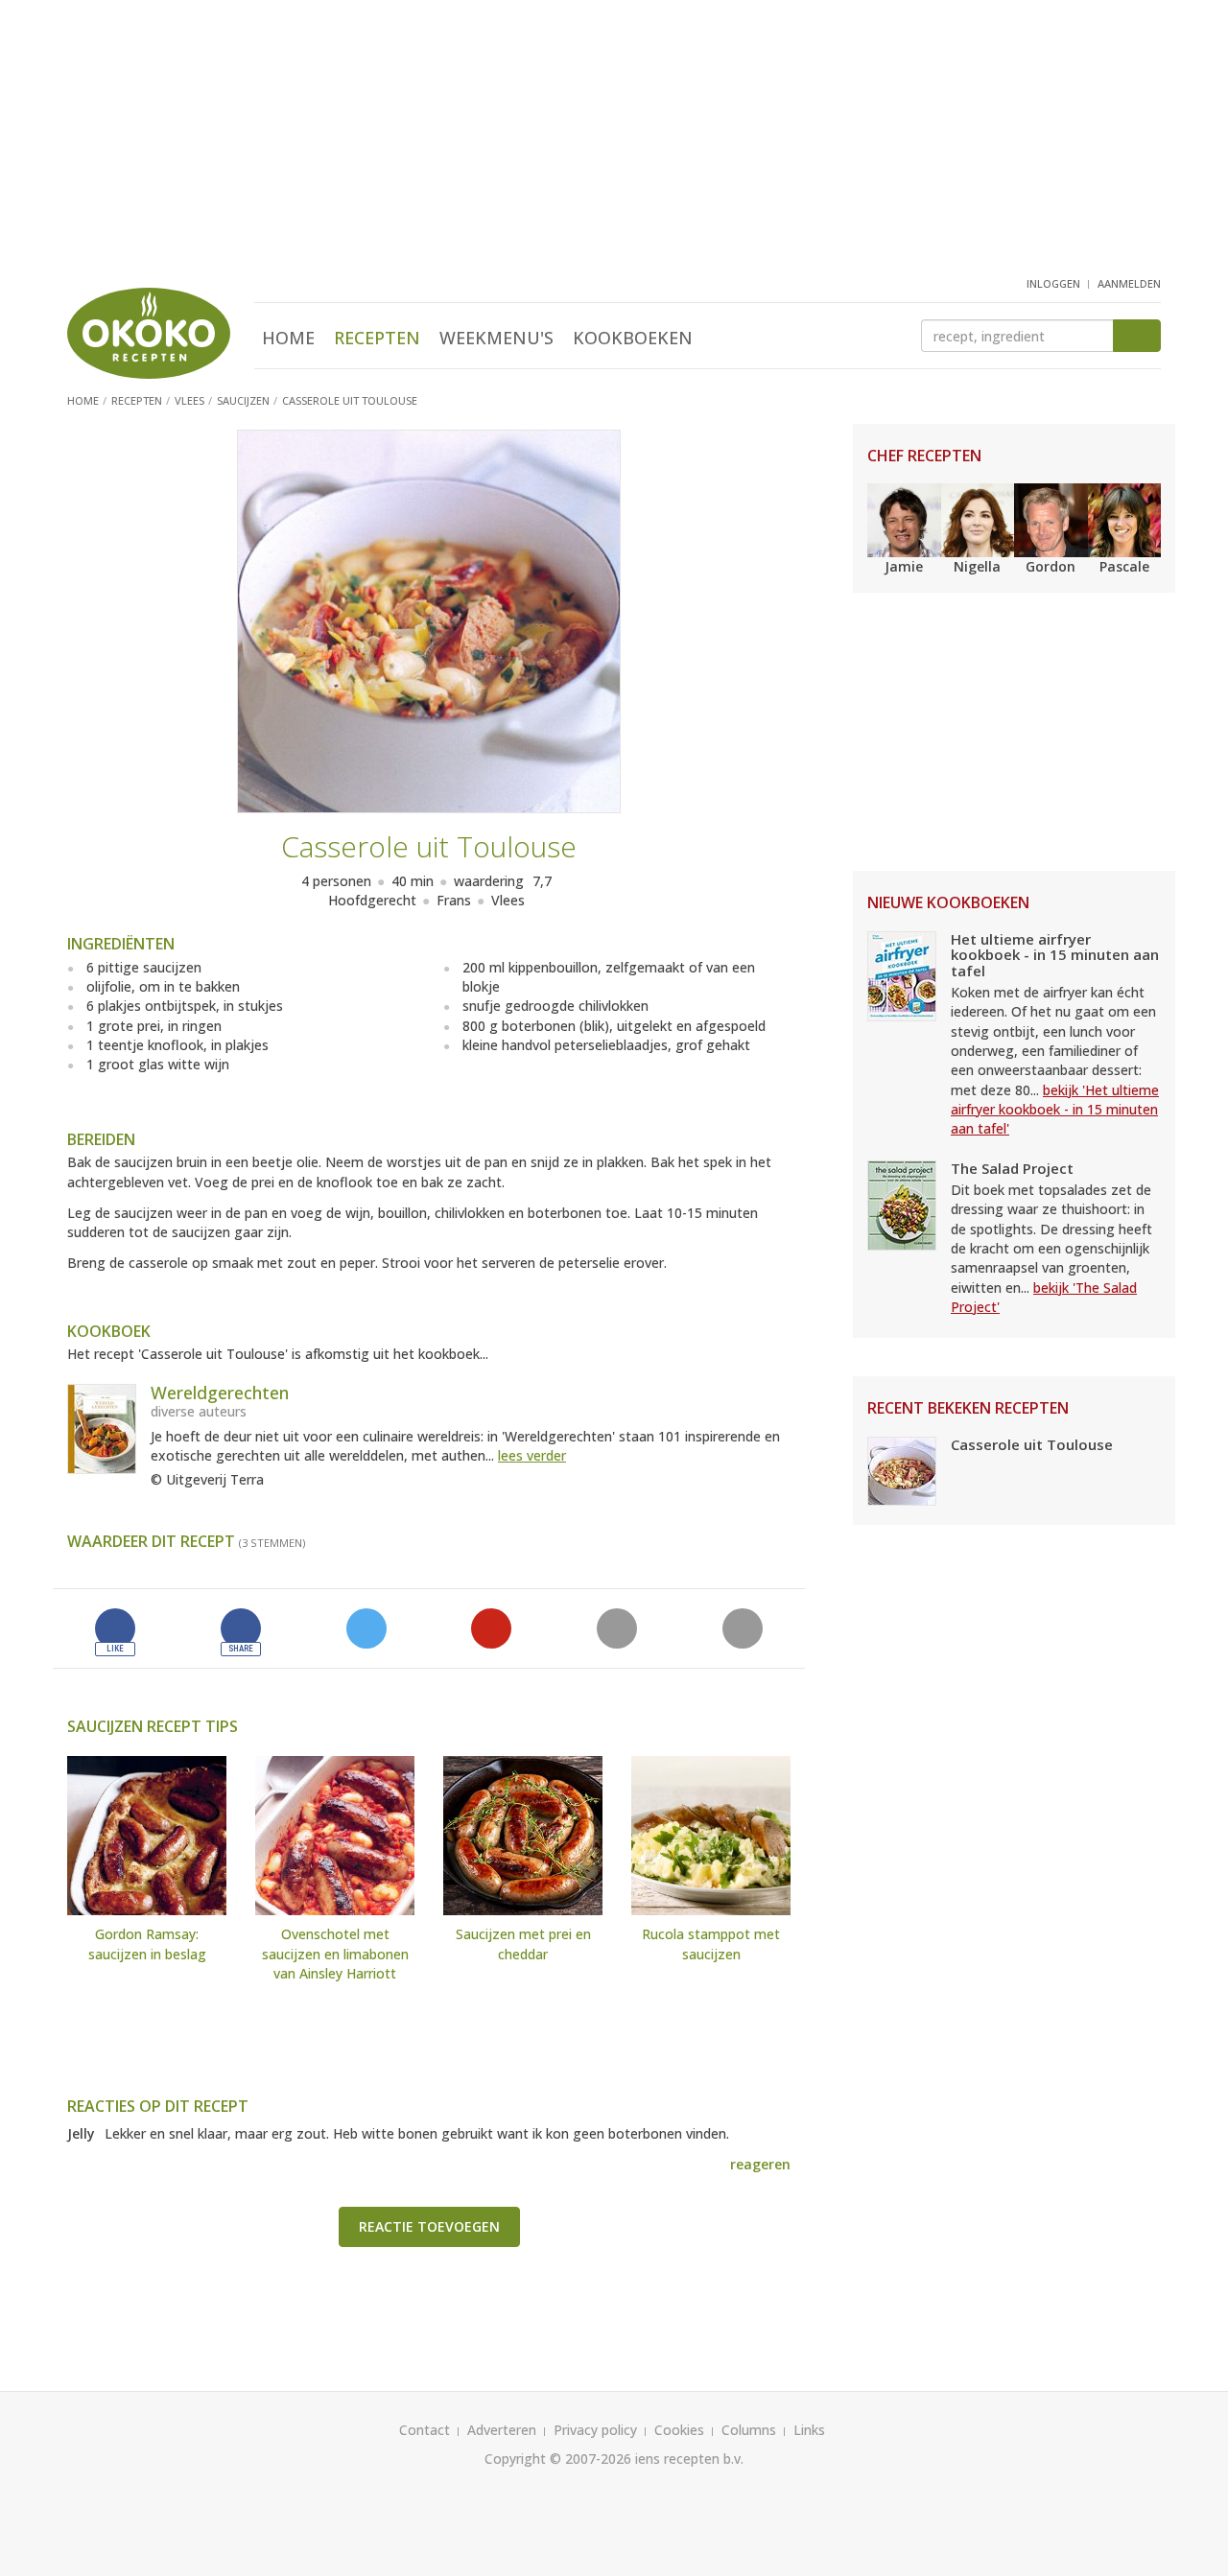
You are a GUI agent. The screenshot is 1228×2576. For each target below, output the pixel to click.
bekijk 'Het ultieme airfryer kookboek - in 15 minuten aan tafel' (1055, 1110)
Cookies (679, 2430)
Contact (425, 2430)
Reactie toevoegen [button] (429, 2226)
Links (809, 2430)
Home (288, 338)
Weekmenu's (496, 338)
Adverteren (502, 2430)
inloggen (1053, 283)
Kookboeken (633, 338)
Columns (749, 2430)
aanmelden (1129, 283)
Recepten (377, 338)
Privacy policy (595, 2430)
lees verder (532, 1455)
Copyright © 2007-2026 (558, 2459)
